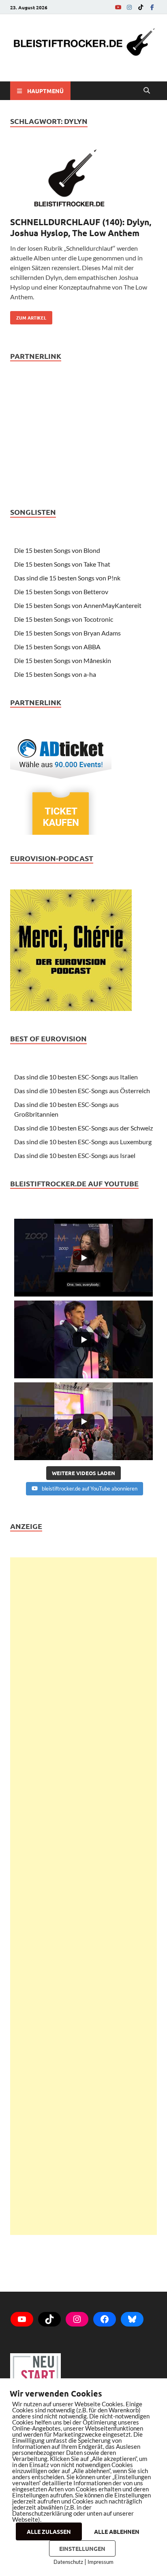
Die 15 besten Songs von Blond (57, 550)
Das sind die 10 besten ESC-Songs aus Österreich (82, 1091)
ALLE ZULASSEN (49, 2531)
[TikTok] (141, 7)
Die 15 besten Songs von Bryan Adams (67, 633)
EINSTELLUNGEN (82, 2548)
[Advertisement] (83, 1896)
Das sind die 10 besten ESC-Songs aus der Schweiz (83, 1128)
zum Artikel (28, 316)
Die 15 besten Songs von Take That (62, 564)
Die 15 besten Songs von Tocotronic (64, 619)
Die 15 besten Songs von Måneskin (63, 660)
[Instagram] (129, 7)
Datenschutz (68, 2562)
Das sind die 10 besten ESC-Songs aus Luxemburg (83, 1142)
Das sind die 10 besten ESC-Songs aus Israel (75, 1155)
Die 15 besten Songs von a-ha (55, 674)
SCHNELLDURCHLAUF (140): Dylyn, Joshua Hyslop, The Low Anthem (81, 227)
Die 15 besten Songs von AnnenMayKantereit (78, 605)
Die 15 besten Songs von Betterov (61, 592)
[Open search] (147, 91)
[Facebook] (152, 7)
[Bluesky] (132, 2319)
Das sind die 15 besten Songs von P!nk (67, 578)
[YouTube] (118, 7)
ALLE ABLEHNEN (117, 2531)
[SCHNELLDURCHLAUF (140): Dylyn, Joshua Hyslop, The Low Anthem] (83, 179)
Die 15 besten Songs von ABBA (57, 647)
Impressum (101, 2562)
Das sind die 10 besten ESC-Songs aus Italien (76, 1077)
